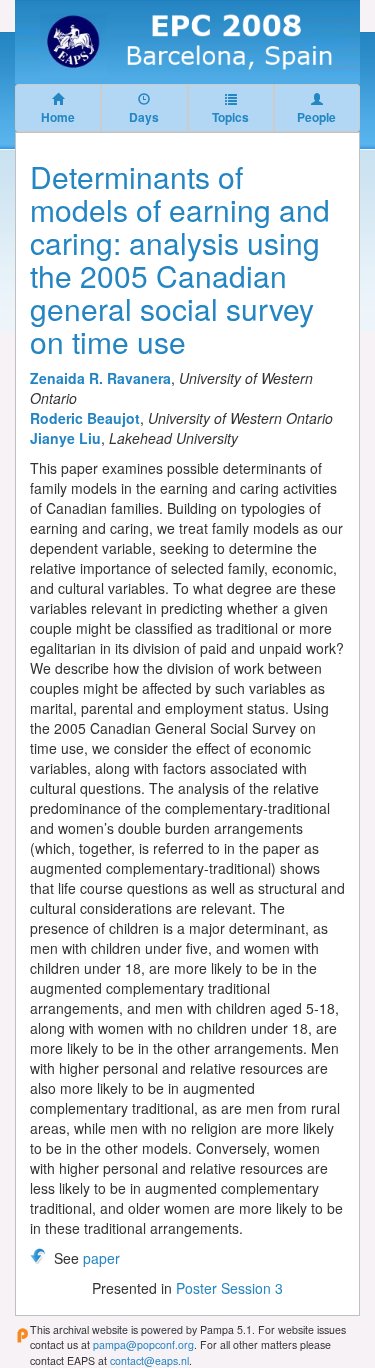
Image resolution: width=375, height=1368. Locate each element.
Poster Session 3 (229, 1288)
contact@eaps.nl (149, 1360)
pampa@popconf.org (143, 1344)
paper (101, 1258)
